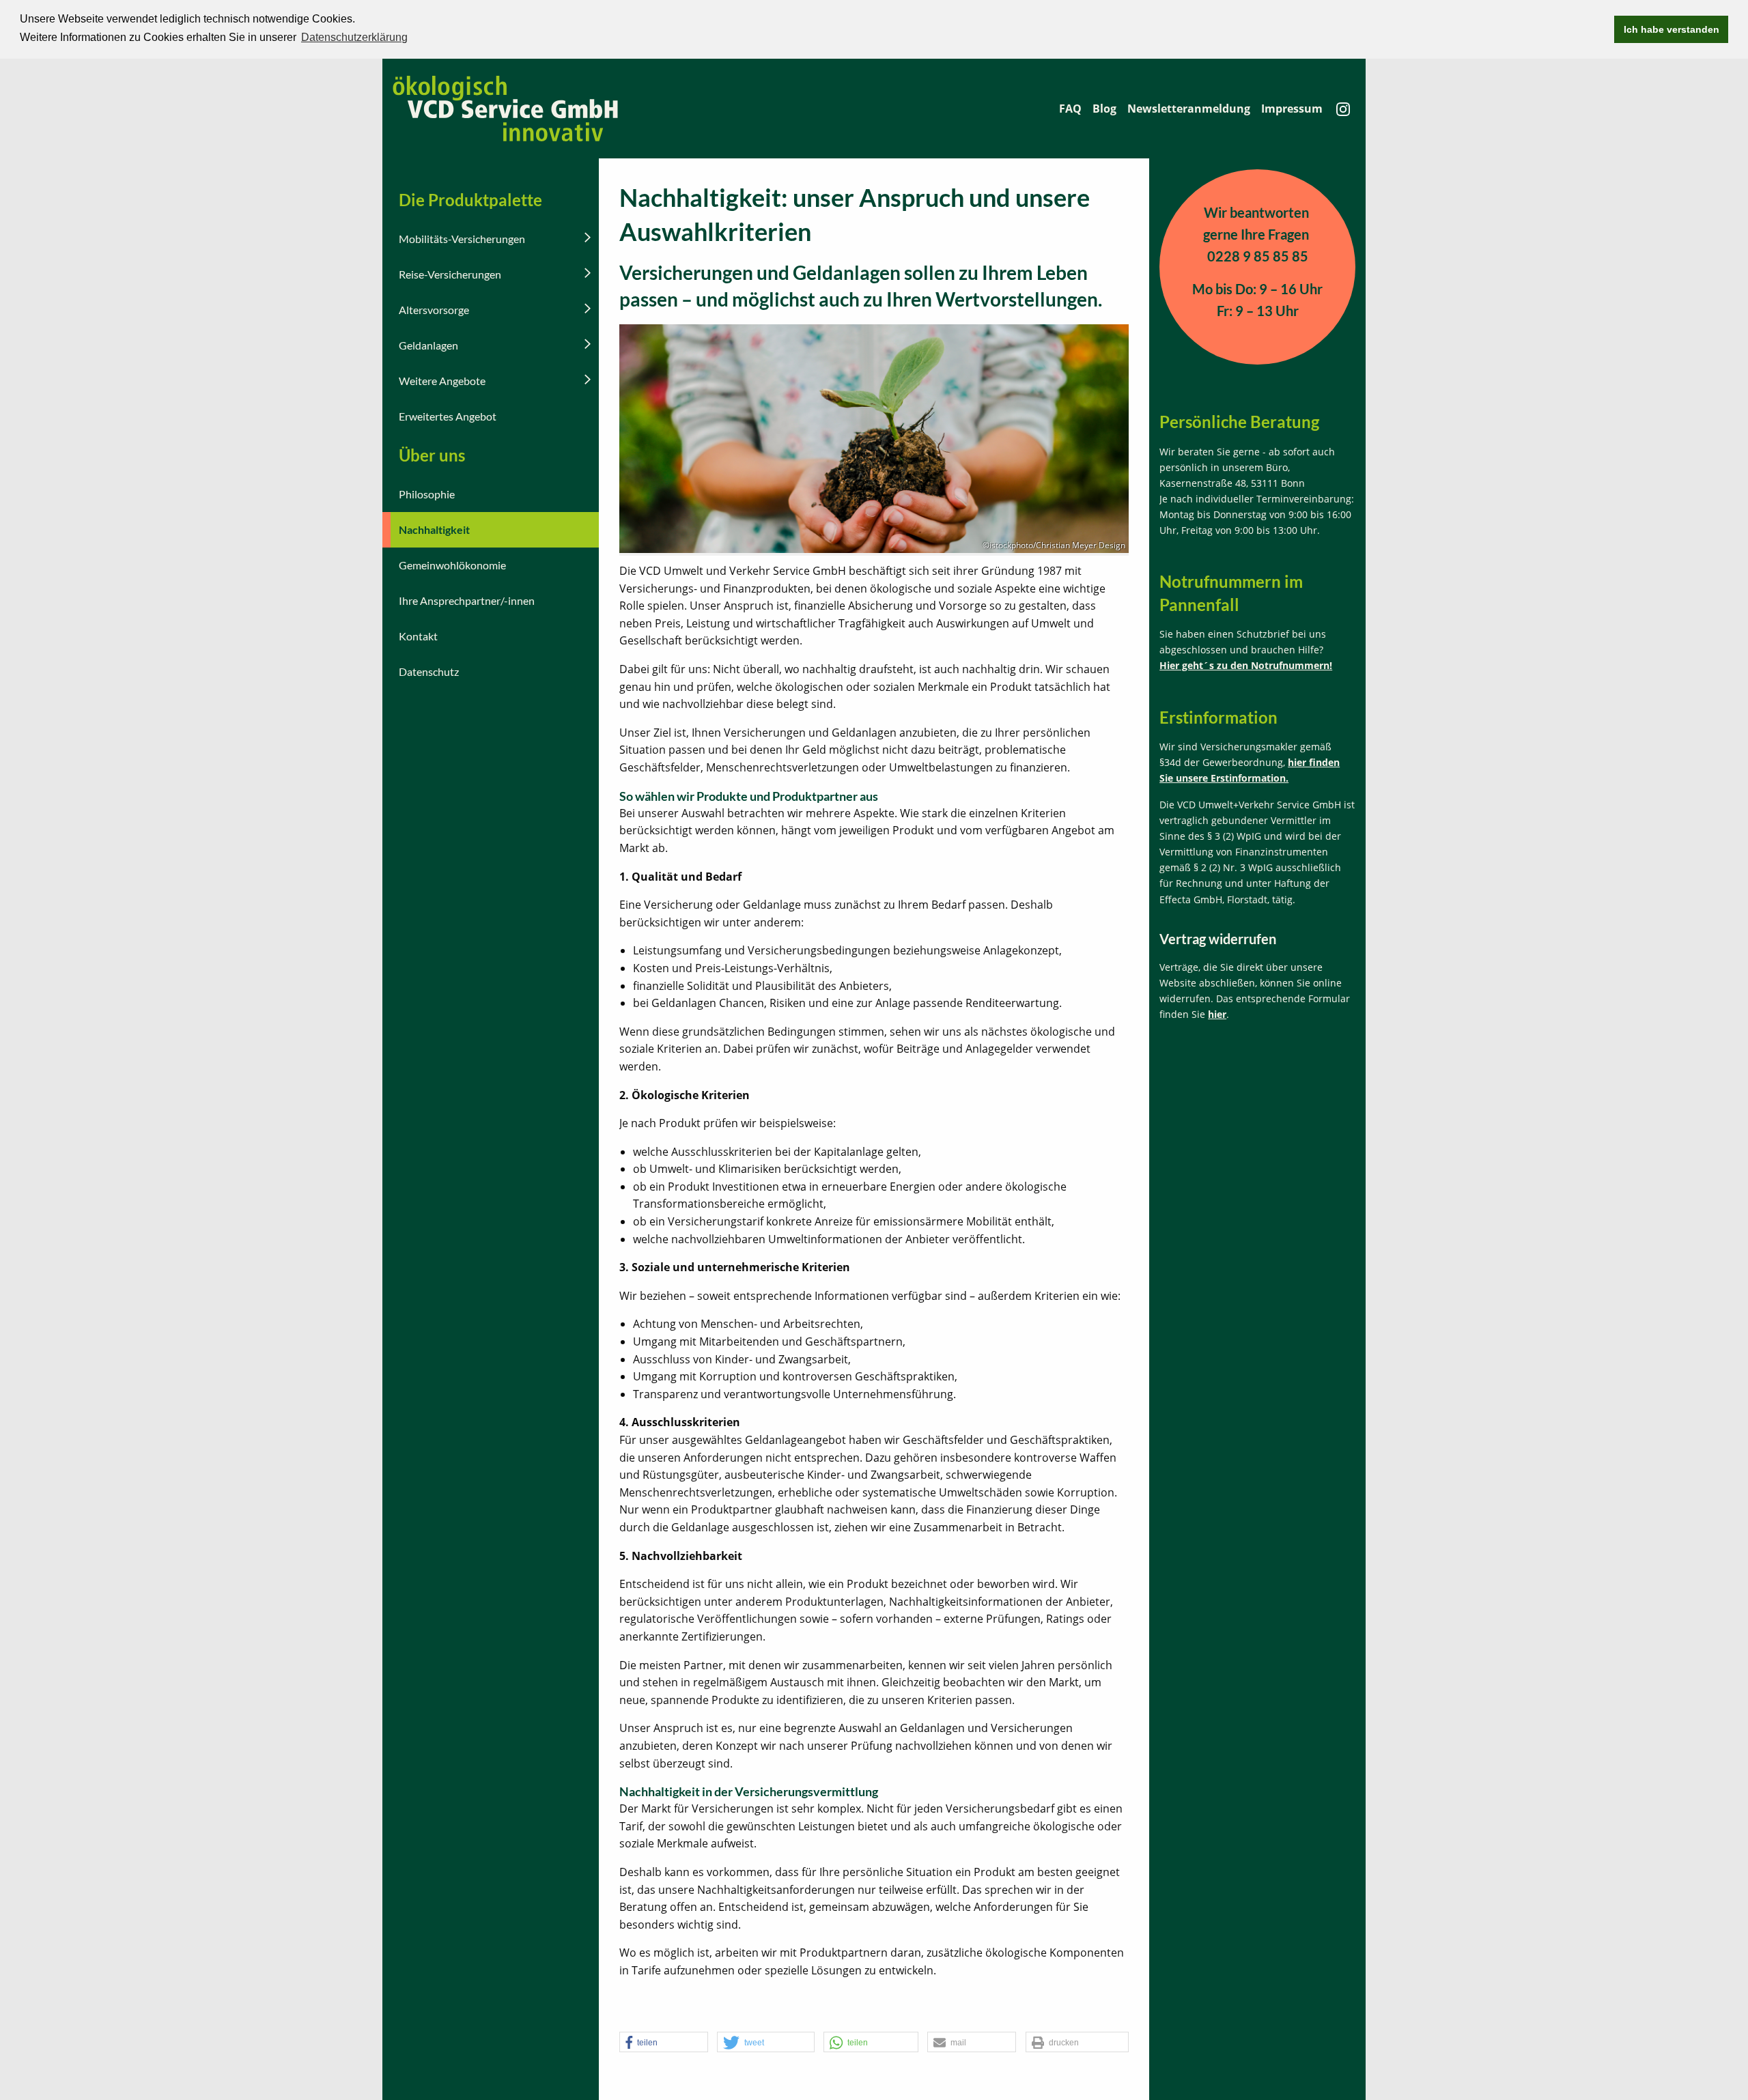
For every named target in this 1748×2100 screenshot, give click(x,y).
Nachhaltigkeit (434, 529)
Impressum (1292, 109)
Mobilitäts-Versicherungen (462, 239)
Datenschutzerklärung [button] (354, 37)
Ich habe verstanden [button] (1672, 29)
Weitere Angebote (442, 381)
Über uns (432, 455)
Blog (1104, 109)
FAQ (1070, 109)
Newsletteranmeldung (1189, 109)
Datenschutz (429, 671)
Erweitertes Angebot (448, 416)
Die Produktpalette (470, 200)
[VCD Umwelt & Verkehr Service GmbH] (505, 107)
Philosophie (427, 494)
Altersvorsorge (434, 310)
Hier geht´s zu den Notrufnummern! (1246, 665)
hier (1217, 1014)
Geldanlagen (428, 345)
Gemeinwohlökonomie (452, 565)
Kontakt (418, 636)
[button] (664, 2043)
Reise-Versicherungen (450, 274)
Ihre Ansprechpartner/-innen (467, 600)
